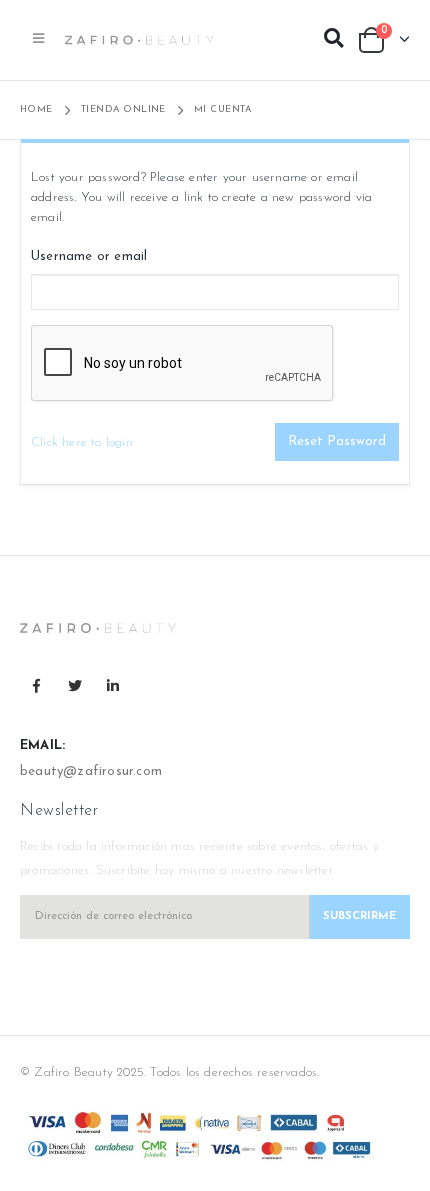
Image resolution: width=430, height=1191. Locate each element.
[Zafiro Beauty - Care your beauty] (140, 40)
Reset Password (337, 441)
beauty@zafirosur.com (91, 771)
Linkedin (113, 686)
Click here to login (82, 442)
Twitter (75, 686)
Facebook (37, 686)
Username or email (89, 256)
